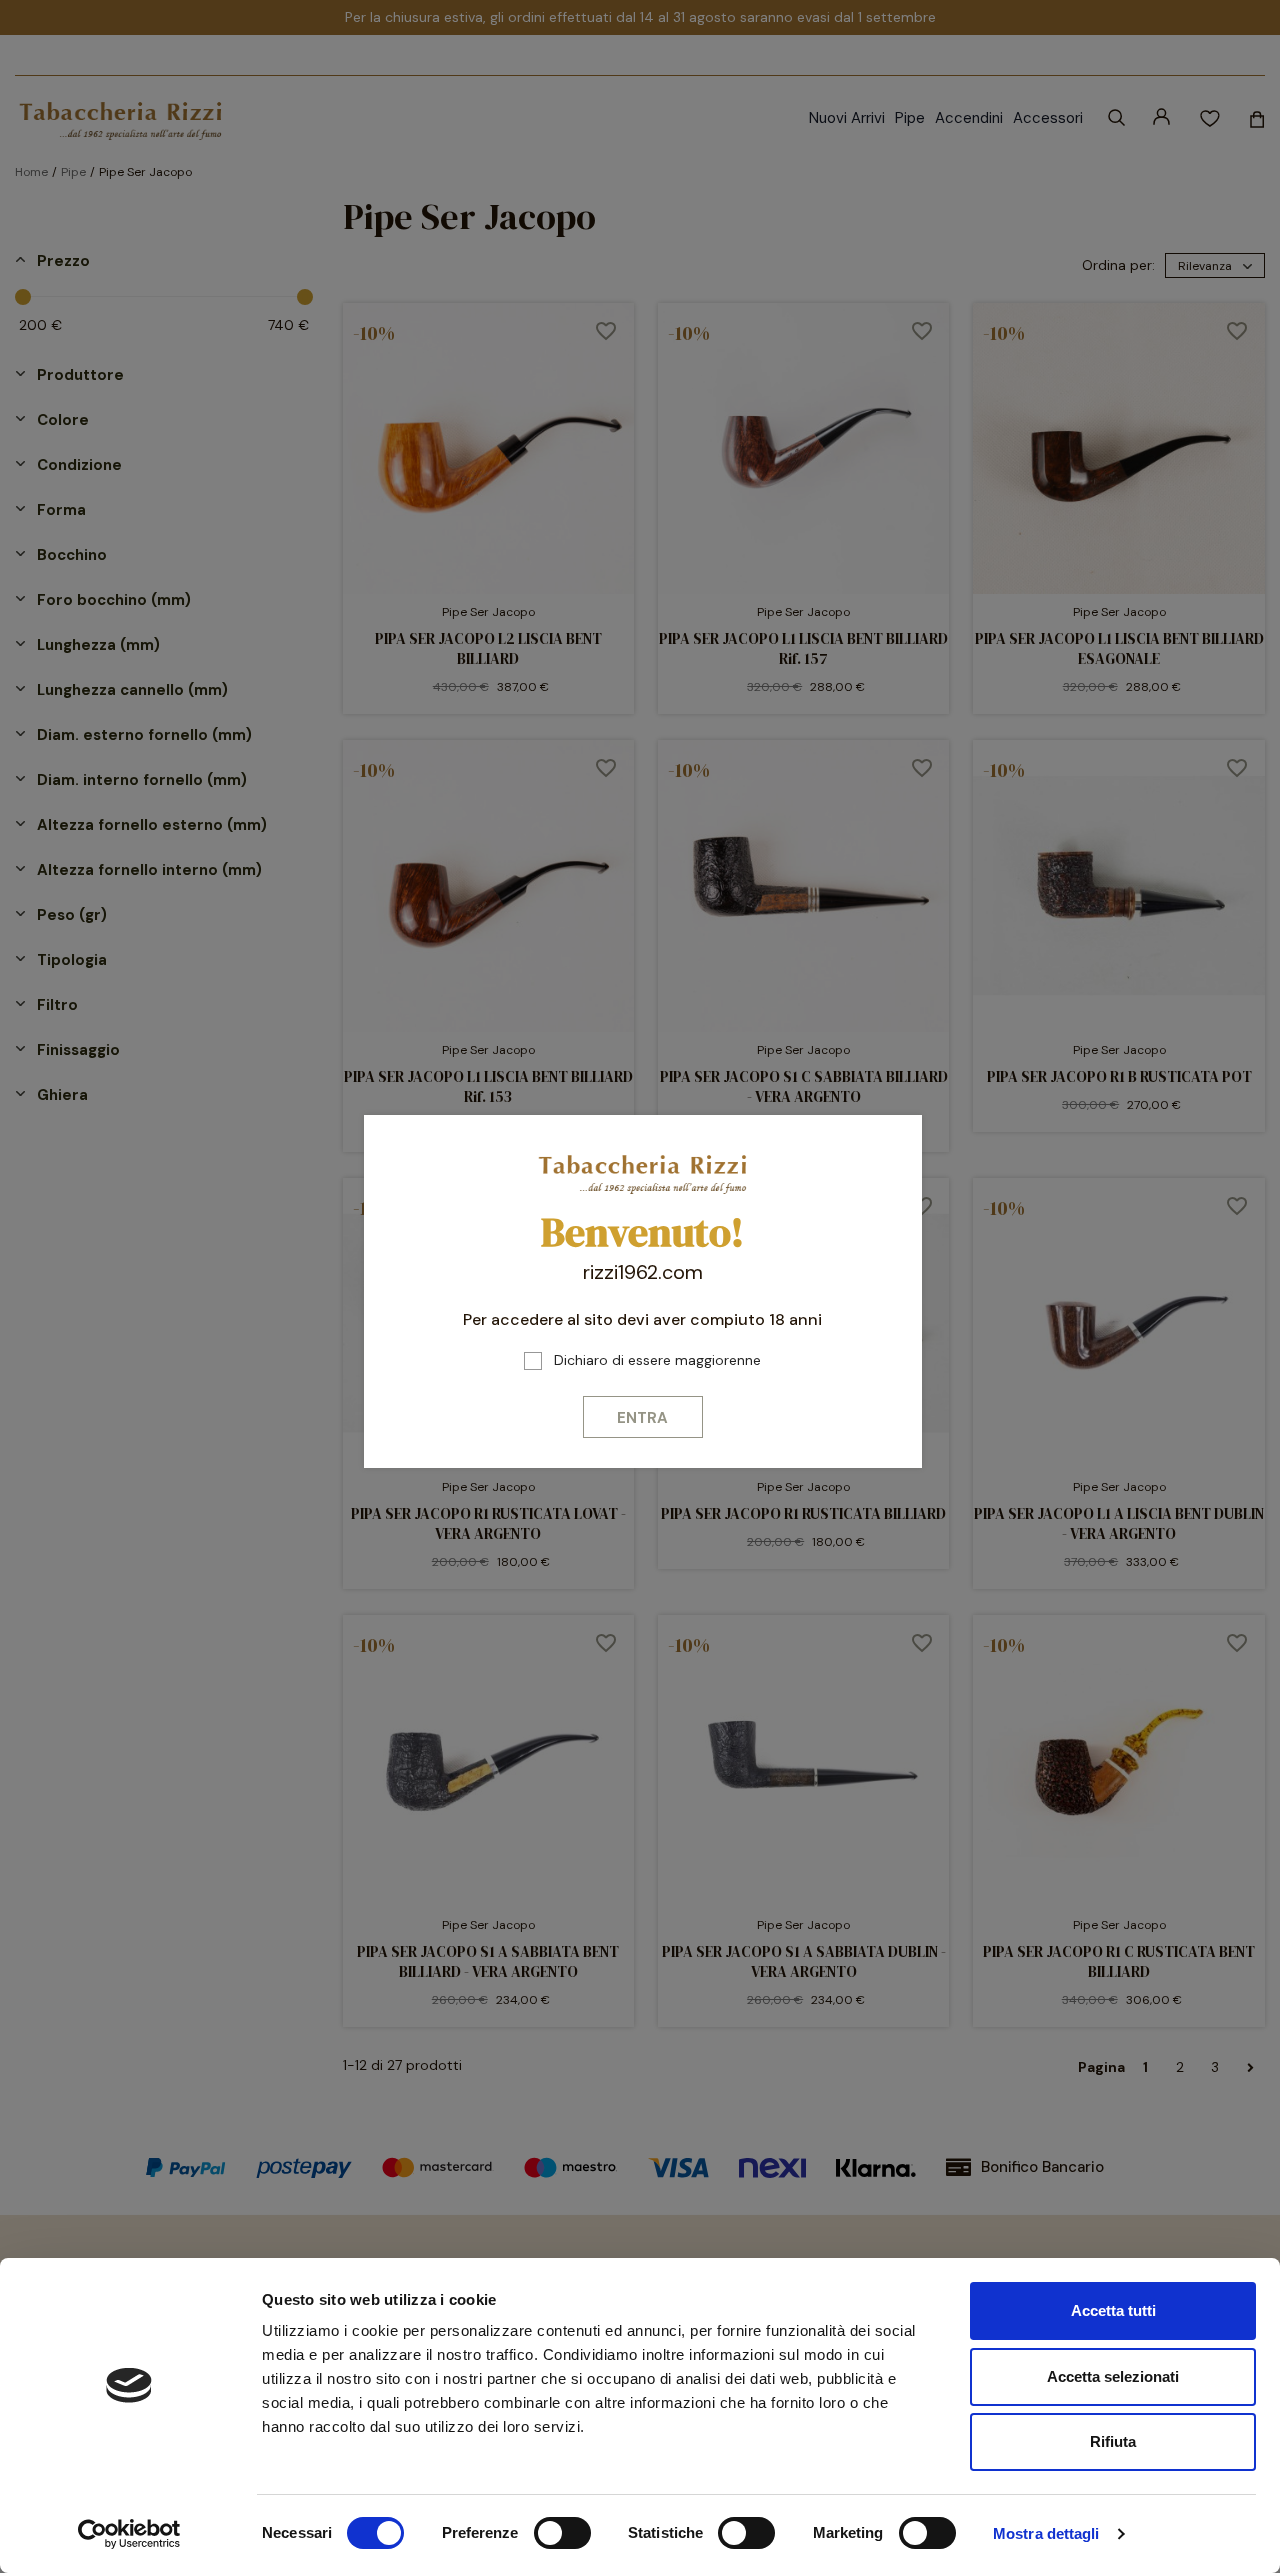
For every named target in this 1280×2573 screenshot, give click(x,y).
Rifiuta (1113, 2441)
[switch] (562, 2533)
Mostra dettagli (1046, 2533)
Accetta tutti (1113, 2310)
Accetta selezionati (1113, 2376)
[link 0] (129, 2534)
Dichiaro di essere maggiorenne (657, 1360)
